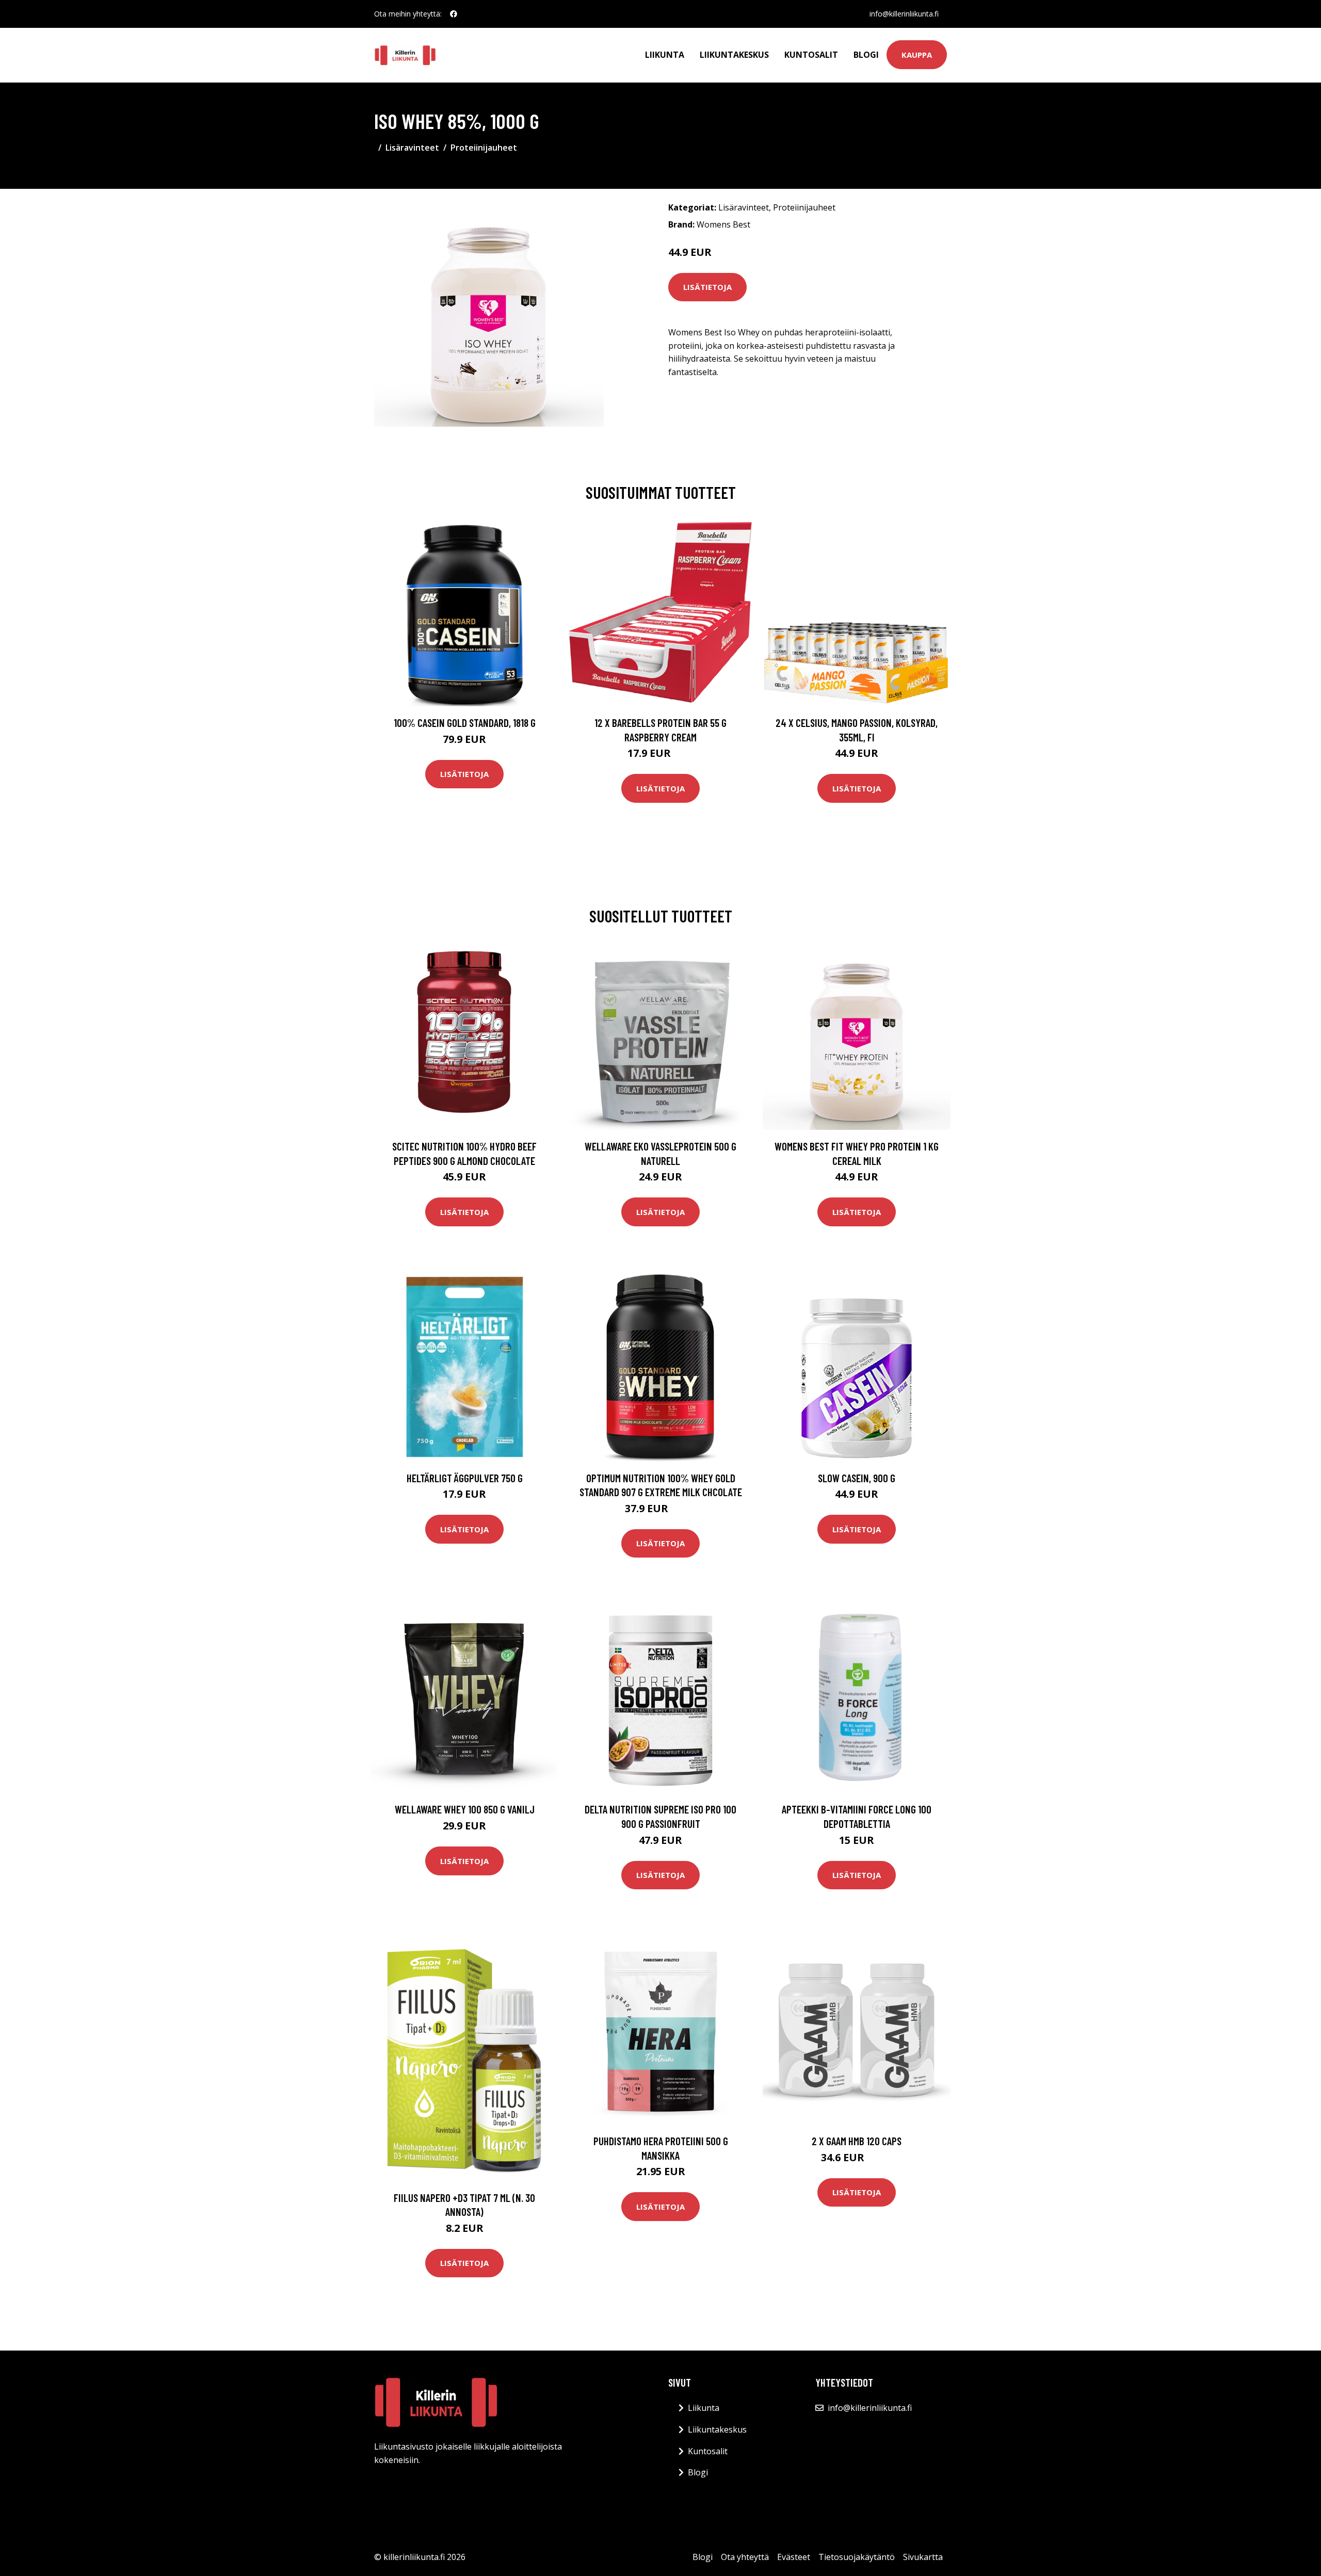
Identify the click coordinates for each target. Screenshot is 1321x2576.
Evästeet (794, 2557)
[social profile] (454, 14)
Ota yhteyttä (745, 2557)
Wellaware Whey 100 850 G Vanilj (465, 1809)
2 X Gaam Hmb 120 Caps (857, 2141)
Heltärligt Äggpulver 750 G (465, 1478)
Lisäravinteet (412, 148)
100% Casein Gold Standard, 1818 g (465, 723)
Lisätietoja (707, 287)
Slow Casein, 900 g (857, 1478)
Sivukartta (923, 2557)
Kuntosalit (811, 55)
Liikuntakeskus (734, 55)
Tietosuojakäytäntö (857, 2557)
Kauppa (917, 55)
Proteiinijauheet (484, 148)
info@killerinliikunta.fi (904, 14)
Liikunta (665, 55)
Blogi (866, 55)
